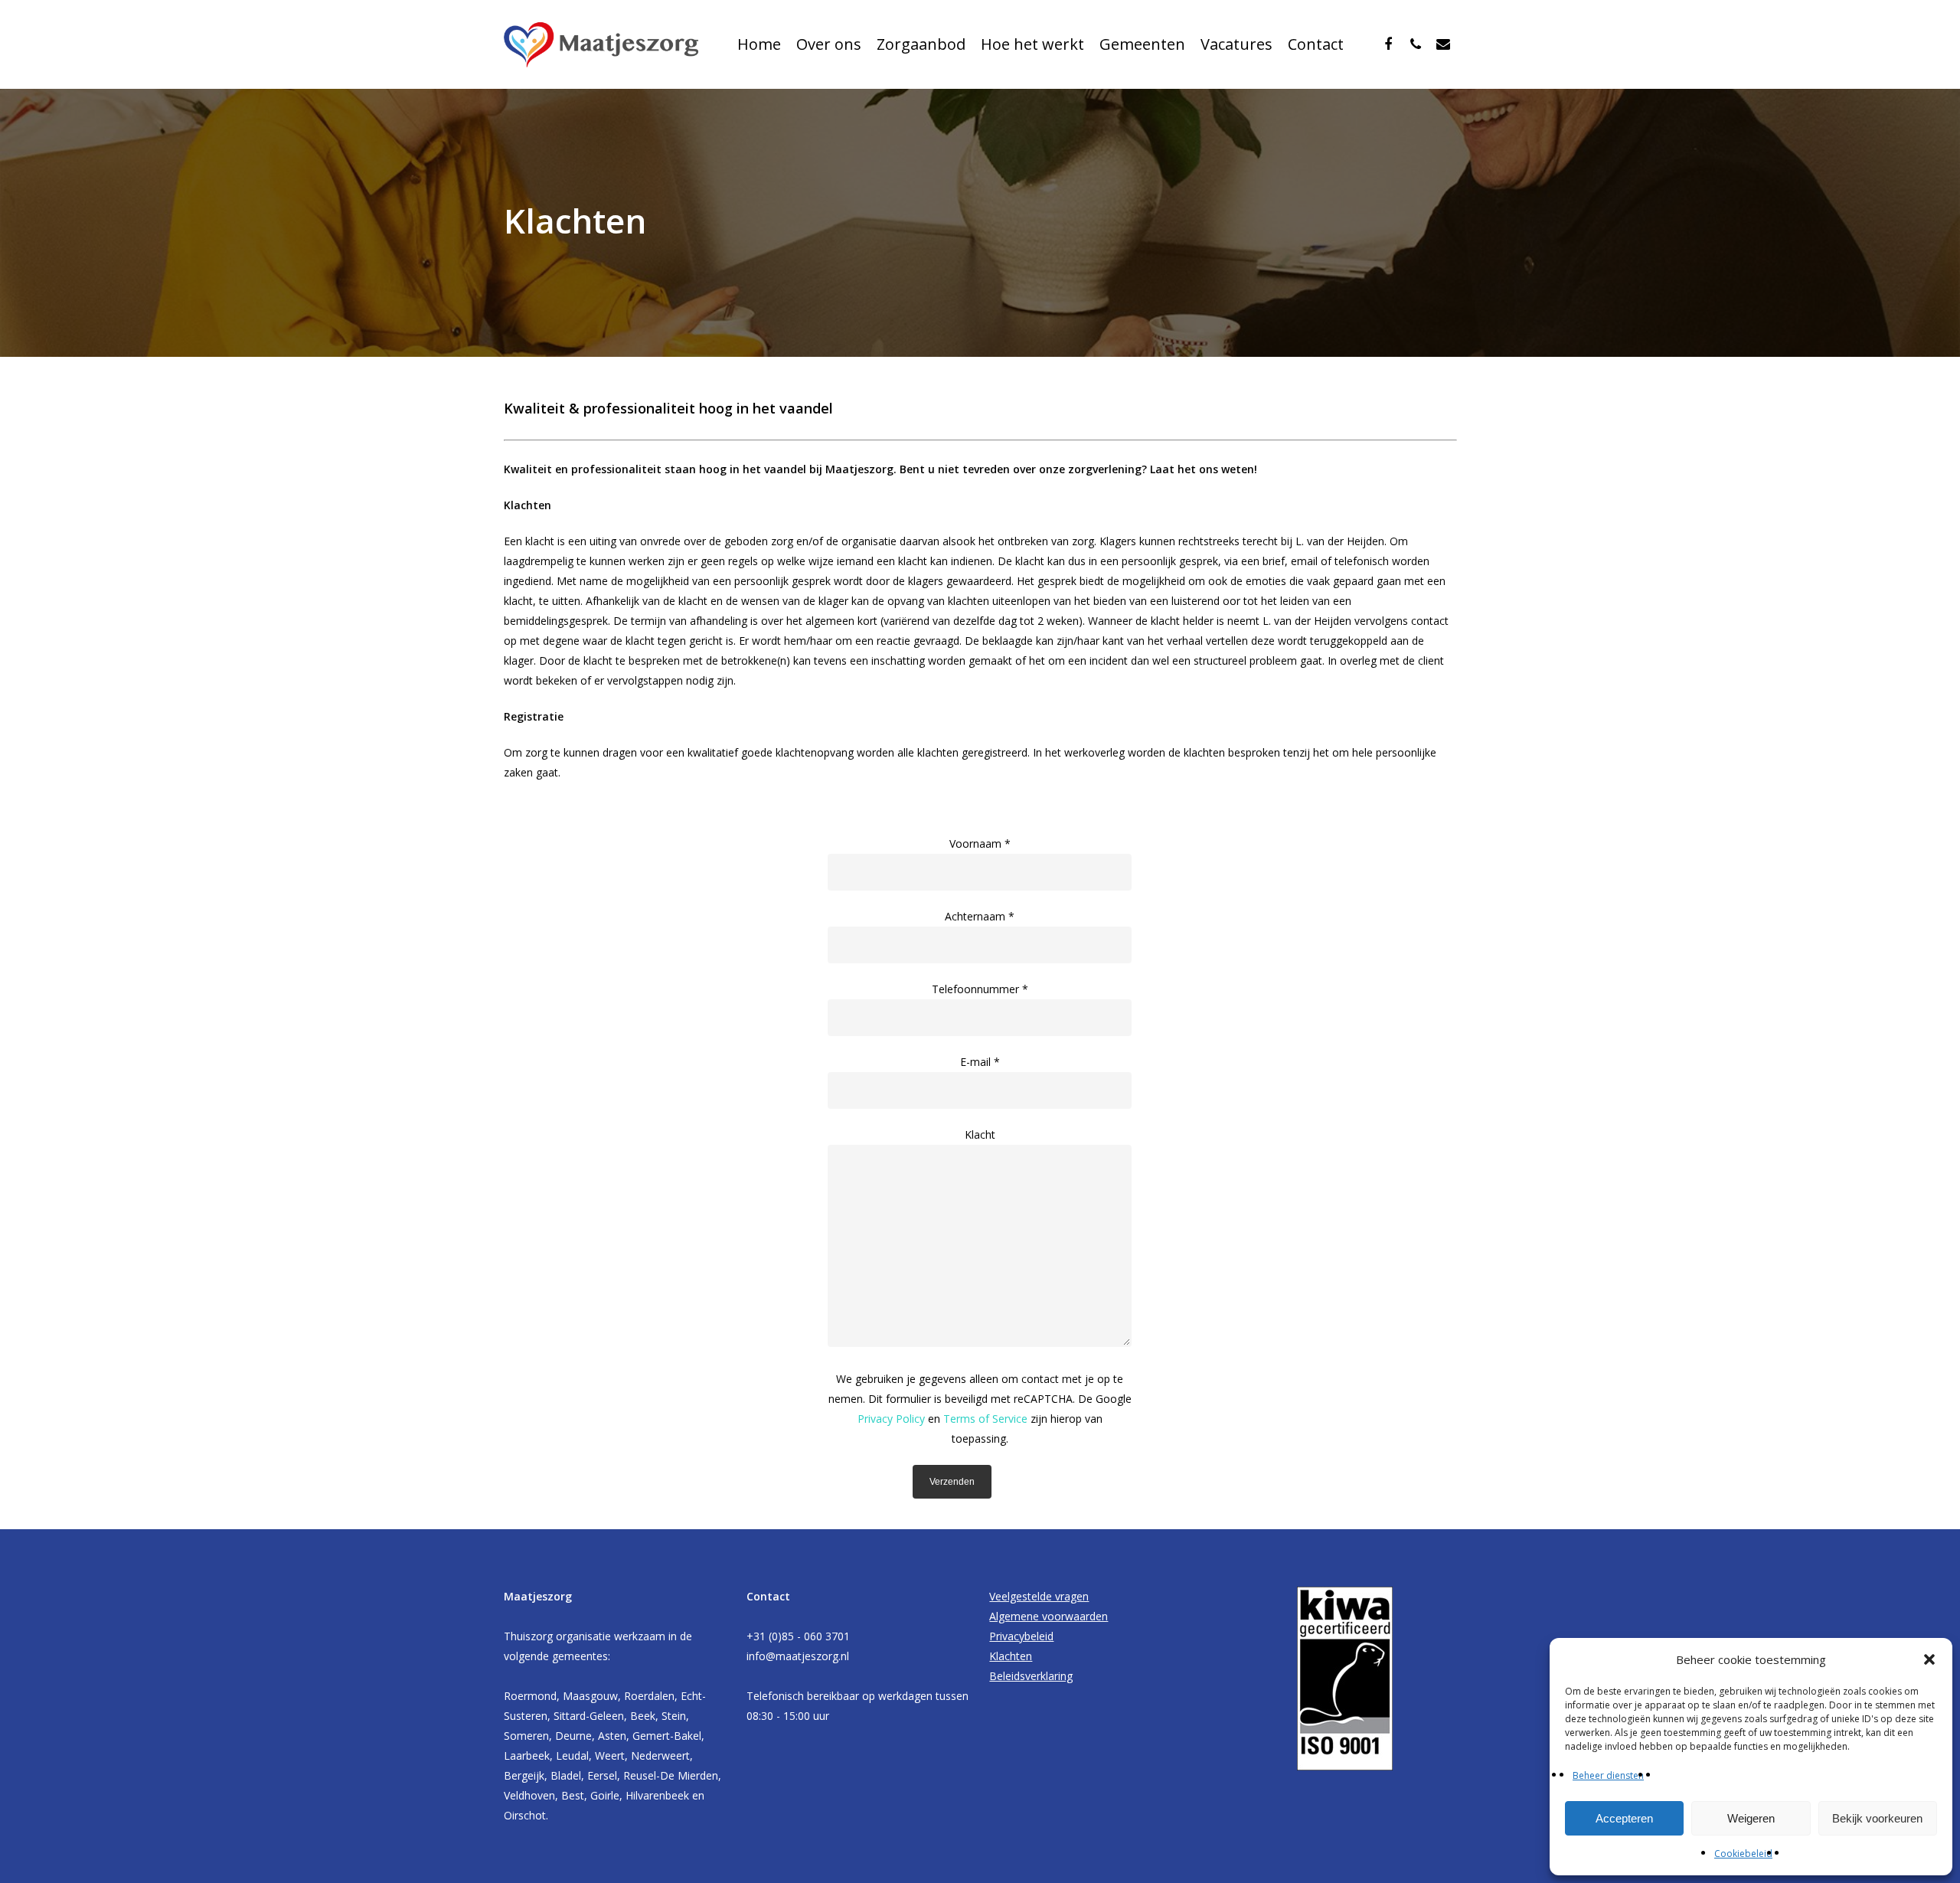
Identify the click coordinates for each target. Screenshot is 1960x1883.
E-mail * (980, 1062)
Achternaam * (980, 916)
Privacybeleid (1021, 1636)
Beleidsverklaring (1031, 1676)
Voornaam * (980, 843)
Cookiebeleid (1743, 1854)
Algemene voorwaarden (1049, 1616)
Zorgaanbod (921, 44)
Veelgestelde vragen (1039, 1596)
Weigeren (1751, 1818)
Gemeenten (1142, 44)
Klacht (980, 1134)
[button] (1929, 1659)
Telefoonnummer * (980, 989)
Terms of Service (985, 1419)
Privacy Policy (891, 1419)
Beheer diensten (1608, 1775)
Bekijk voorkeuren (1877, 1818)
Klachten (1011, 1656)
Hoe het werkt (1032, 44)
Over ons (829, 44)
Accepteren (1624, 1818)
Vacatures (1236, 44)
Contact (1316, 44)
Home (759, 44)
